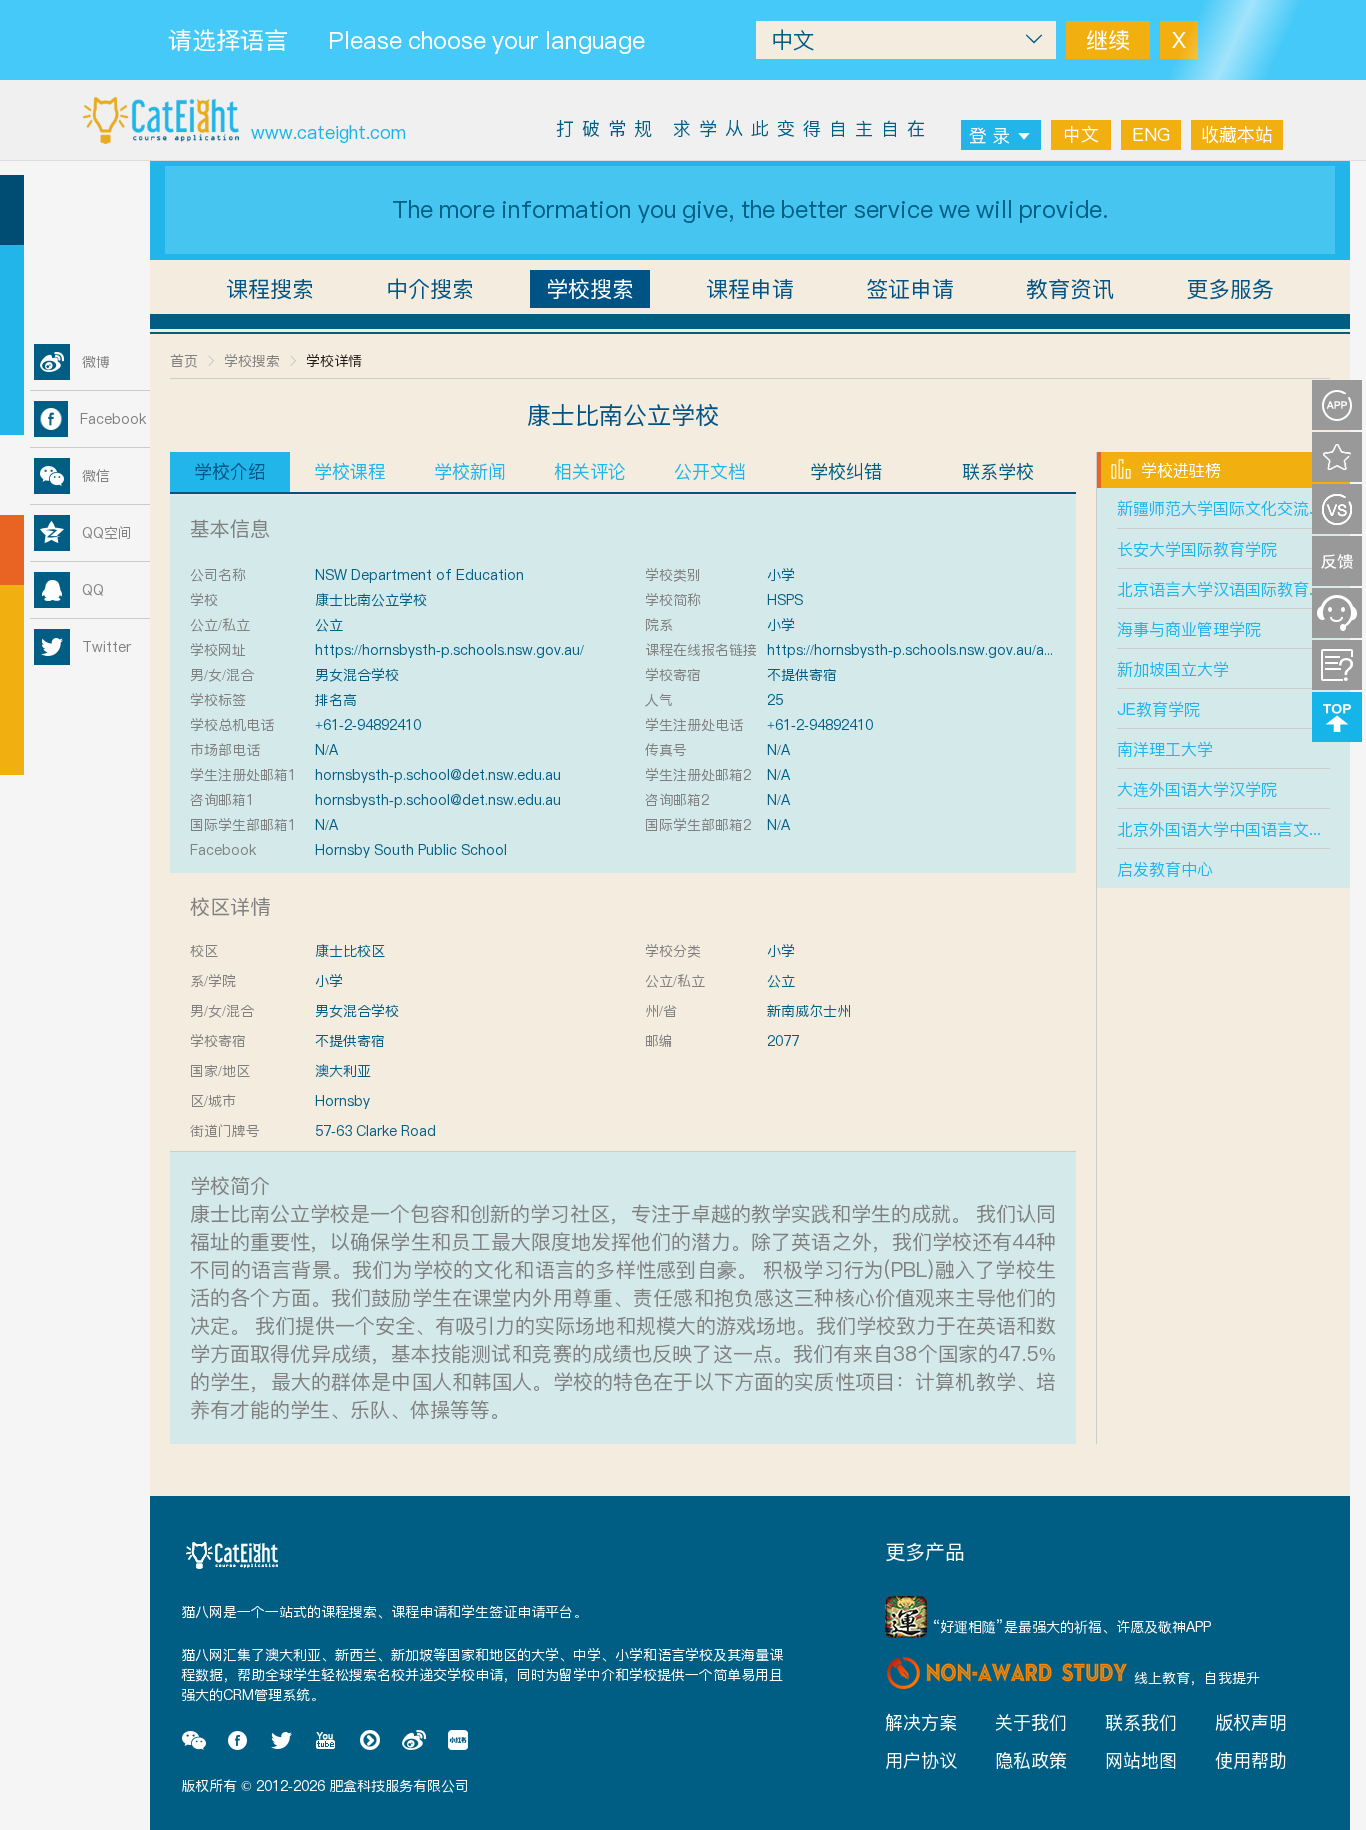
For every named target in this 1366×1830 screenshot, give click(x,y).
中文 (1081, 134)
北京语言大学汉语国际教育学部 (1229, 589)
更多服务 (1230, 289)
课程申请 (750, 289)
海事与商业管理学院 (1189, 629)
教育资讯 (1070, 289)
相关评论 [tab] (590, 471)
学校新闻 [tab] (470, 471)
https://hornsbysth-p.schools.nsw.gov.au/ (449, 650)
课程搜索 (270, 289)
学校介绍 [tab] (230, 471)
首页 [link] (184, 361)
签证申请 (910, 289)
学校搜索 (590, 289)
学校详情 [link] (334, 361)
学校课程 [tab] (350, 471)
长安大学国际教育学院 (1197, 549)
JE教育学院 (1158, 709)
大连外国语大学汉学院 (1197, 789)
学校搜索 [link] (252, 361)
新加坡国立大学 (1173, 669)
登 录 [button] (989, 135)
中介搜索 (430, 289)
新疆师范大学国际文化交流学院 (1229, 508)
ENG (1151, 134)
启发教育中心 (1165, 869)
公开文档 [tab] (710, 471)
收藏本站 (1237, 134)
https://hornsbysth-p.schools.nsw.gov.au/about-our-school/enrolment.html (1012, 650)
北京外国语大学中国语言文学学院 (1237, 829)
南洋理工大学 (1165, 749)
